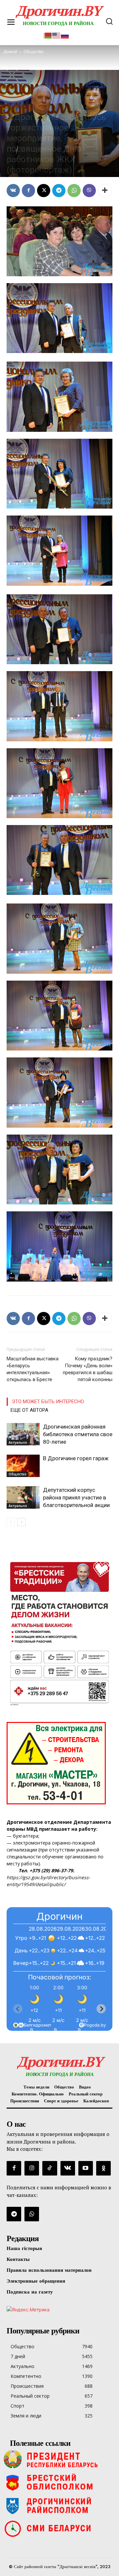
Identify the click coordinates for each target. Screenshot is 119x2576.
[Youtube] (86, 2168)
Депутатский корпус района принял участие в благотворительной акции (76, 1497)
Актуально (18, 1442)
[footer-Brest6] (59, 2482)
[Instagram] (32, 2168)
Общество (16, 105)
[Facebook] (28, 191)
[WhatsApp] (74, 191)
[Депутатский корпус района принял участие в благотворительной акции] (23, 1498)
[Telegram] (59, 191)
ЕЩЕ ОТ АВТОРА (29, 1410)
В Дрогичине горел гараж (76, 1458)
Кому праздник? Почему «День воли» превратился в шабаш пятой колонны (88, 1369)
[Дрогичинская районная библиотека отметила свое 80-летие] (23, 1434)
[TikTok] (50, 2168)
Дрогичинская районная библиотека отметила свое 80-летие (78, 1434)
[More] (105, 191)
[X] (44, 191)
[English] (57, 35)
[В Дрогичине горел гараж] (23, 1466)
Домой (10, 52)
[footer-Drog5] (59, 2505)
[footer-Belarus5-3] (59, 2459)
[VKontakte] (68, 2168)
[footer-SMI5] (59, 2529)
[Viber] (89, 191)
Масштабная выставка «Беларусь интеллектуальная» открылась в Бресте (33, 1369)
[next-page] (21, 1522)
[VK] (13, 191)
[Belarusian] (48, 35)
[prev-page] (11, 1522)
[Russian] (65, 35)
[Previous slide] (18, 2009)
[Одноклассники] (103, 2168)
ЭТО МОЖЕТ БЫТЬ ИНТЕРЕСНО (48, 1402)
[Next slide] (101, 2009)
